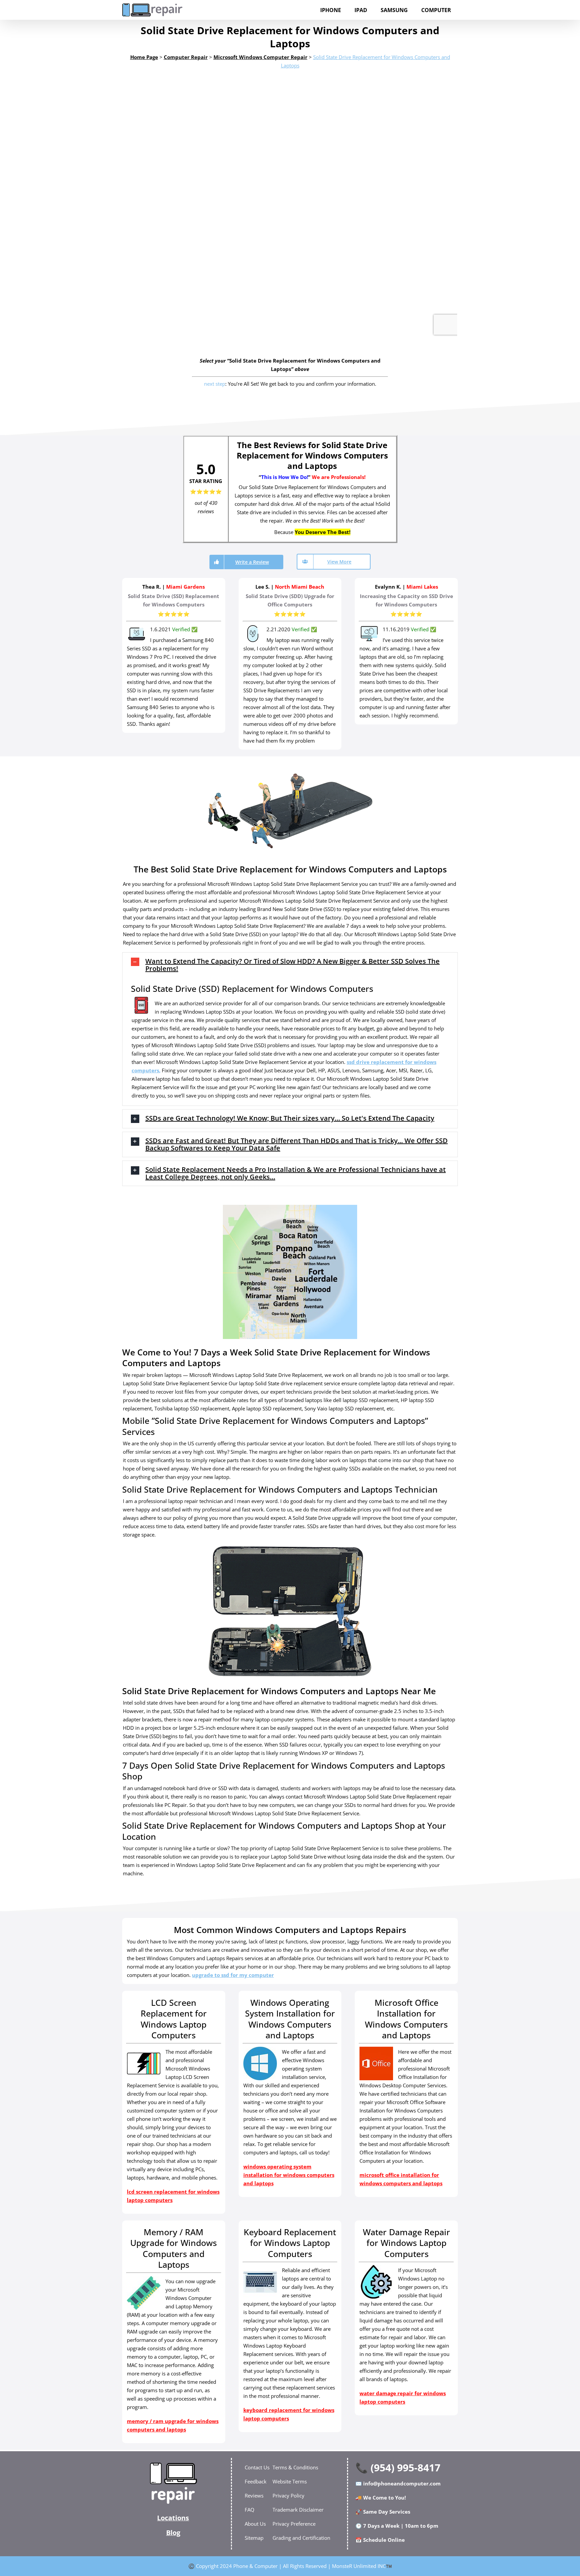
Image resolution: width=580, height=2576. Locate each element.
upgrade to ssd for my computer (233, 1975)
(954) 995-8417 (405, 2467)
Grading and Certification (301, 2538)
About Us (255, 2524)
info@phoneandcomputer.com (402, 2483)
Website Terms (290, 2481)
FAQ (250, 2510)
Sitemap (254, 2538)
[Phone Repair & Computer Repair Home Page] (173, 2483)
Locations (173, 2518)
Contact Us (257, 2467)
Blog (173, 2533)
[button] (290, 965)
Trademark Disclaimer (298, 2510)
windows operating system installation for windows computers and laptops (289, 2175)
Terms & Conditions (295, 2467)
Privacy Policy (288, 2495)
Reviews (254, 2495)
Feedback (256, 2481)
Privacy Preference (294, 2524)
